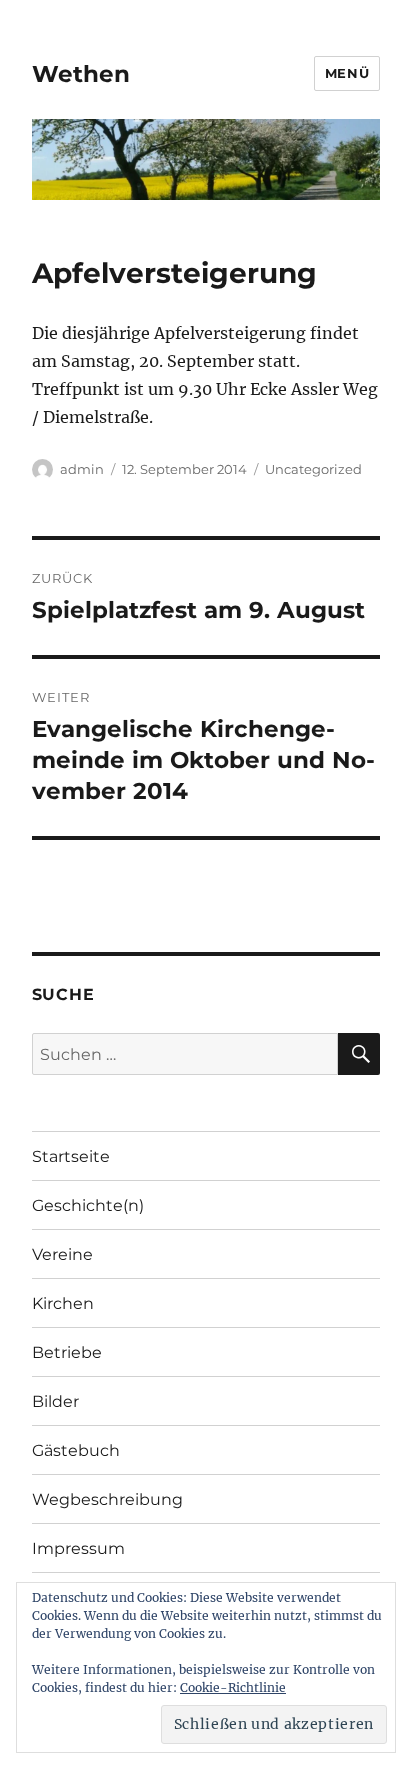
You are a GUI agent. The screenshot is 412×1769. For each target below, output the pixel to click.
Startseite (71, 1156)
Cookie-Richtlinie (233, 1687)
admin (82, 469)
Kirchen (63, 1303)
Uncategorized (313, 469)
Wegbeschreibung (107, 1499)
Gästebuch (76, 1450)
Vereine (62, 1254)
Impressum (78, 1548)
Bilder (55, 1401)
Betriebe (67, 1352)
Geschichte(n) (88, 1205)
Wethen (81, 74)
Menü (347, 73)
